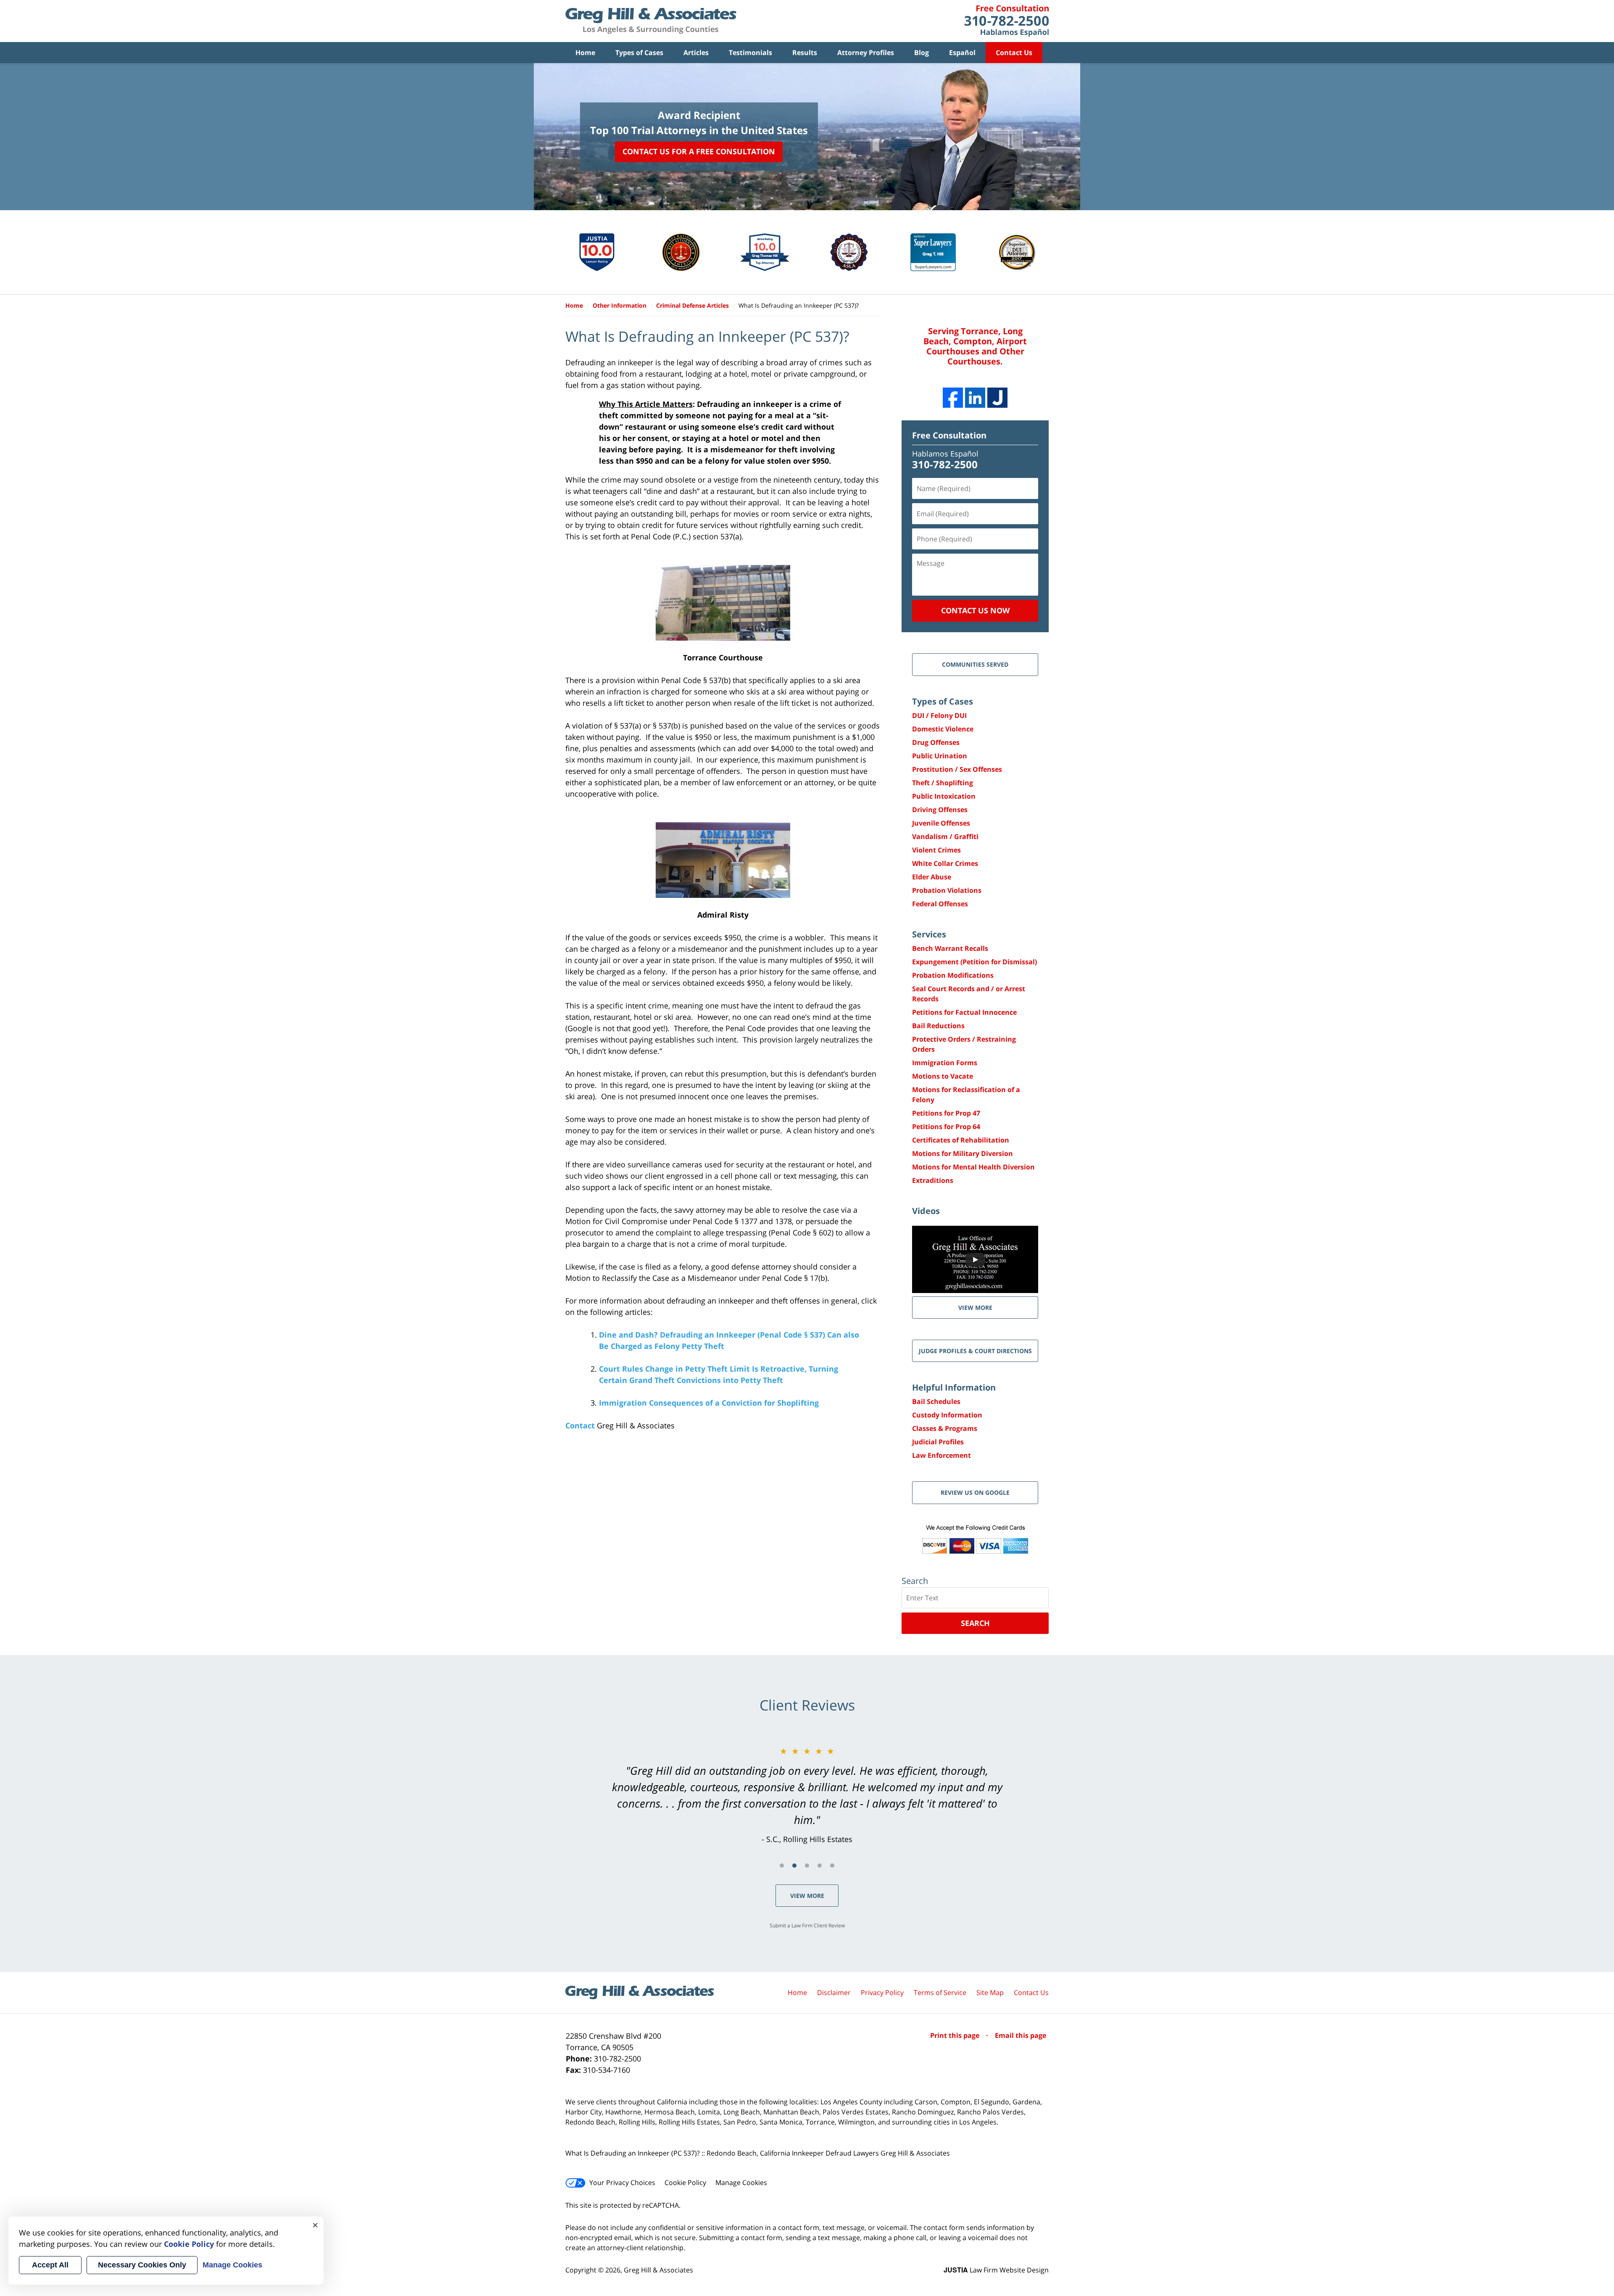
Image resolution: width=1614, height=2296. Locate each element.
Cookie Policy (685, 2183)
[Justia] (997, 398)
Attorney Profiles (866, 53)
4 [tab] (820, 1866)
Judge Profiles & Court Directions (975, 1351)
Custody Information (947, 1415)
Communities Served (975, 664)
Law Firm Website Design (996, 2270)
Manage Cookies (741, 2183)
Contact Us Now (975, 610)
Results (805, 53)
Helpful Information (954, 1387)
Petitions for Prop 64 (946, 1127)
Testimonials (750, 53)
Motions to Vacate (943, 1076)
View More (807, 1896)
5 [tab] (832, 1866)
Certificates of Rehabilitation (961, 1140)
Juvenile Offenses (941, 823)
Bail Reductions (938, 1026)
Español (962, 53)
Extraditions (933, 1180)
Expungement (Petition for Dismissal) (974, 962)
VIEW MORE (975, 1308)
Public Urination (940, 756)
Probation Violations (947, 890)
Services (929, 934)
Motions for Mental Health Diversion (973, 1167)
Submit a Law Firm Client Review (807, 1925)
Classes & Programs (945, 1428)
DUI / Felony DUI (939, 715)
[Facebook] (953, 398)
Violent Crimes (936, 850)
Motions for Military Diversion (963, 1153)
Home (585, 53)
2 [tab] (794, 1866)
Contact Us (1014, 53)
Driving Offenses (940, 810)
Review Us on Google (975, 1492)
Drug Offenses (936, 742)
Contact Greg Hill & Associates (1006, 21)
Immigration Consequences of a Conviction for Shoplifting (709, 1403)
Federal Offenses (940, 904)
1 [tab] (782, 1866)
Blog (922, 53)
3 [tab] (807, 1866)
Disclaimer (834, 1993)
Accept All (50, 2265)
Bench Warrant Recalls (950, 948)
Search (975, 1623)
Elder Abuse (932, 877)
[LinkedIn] (975, 398)
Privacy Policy (882, 1993)
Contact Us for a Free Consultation (699, 151)
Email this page (1021, 2035)
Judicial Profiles (938, 1442)
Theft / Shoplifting (943, 783)
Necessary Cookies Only (142, 2265)
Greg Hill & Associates (658, 2270)
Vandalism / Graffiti (945, 837)
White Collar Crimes (945, 863)
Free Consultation (949, 435)
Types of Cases (639, 53)
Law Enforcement (941, 1455)
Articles (696, 53)
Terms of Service (940, 1993)
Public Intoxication (944, 796)
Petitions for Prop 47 (946, 1113)
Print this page (956, 2035)
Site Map (990, 1993)
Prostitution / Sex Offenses (957, 769)
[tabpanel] (807, 1795)
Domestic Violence (943, 729)
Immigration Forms (945, 1063)
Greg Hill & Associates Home (651, 21)
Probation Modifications (953, 975)
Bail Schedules (936, 1401)
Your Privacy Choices (622, 2183)
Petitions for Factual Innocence (964, 1012)
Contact (580, 1425)
